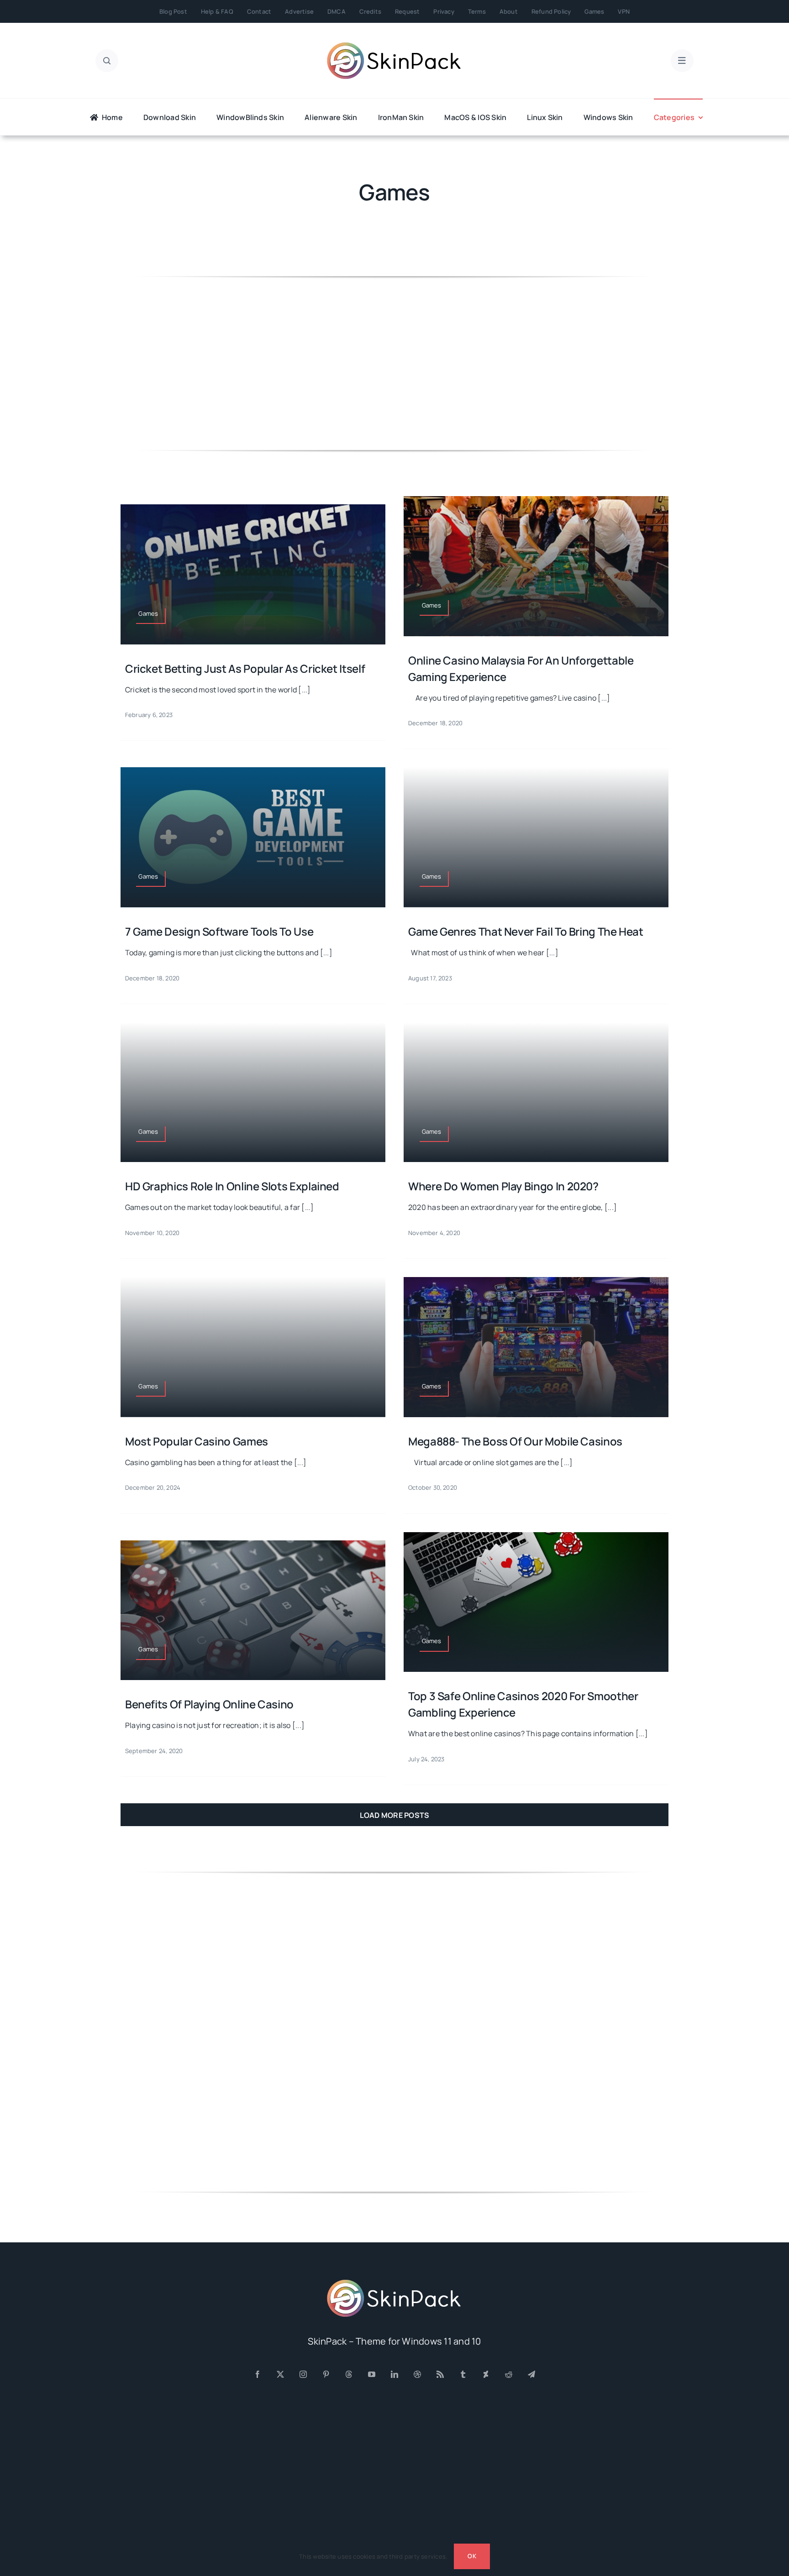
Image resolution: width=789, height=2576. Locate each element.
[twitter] (280, 2374)
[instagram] (303, 2374)
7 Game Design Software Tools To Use (219, 931)
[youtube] (372, 2374)
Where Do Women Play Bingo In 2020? (503, 1186)
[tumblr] (463, 2374)
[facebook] (258, 2374)
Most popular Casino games (197, 1441)
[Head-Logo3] (394, 2283)
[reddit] (509, 2374)
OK (472, 2556)
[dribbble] (417, 2374)
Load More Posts (395, 1815)
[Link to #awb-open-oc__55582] (107, 61)
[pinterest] (326, 2374)
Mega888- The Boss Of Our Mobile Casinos (515, 1441)
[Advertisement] (394, 363)
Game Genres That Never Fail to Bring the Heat (526, 931)
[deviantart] (486, 2374)
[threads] (349, 2374)
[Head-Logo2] (394, 45)
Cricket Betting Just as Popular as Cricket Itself (245, 668)
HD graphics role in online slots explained (232, 1186)
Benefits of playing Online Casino (209, 1704)
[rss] (440, 2374)
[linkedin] (394, 2374)
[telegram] (531, 2374)
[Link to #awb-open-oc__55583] (682, 61)
